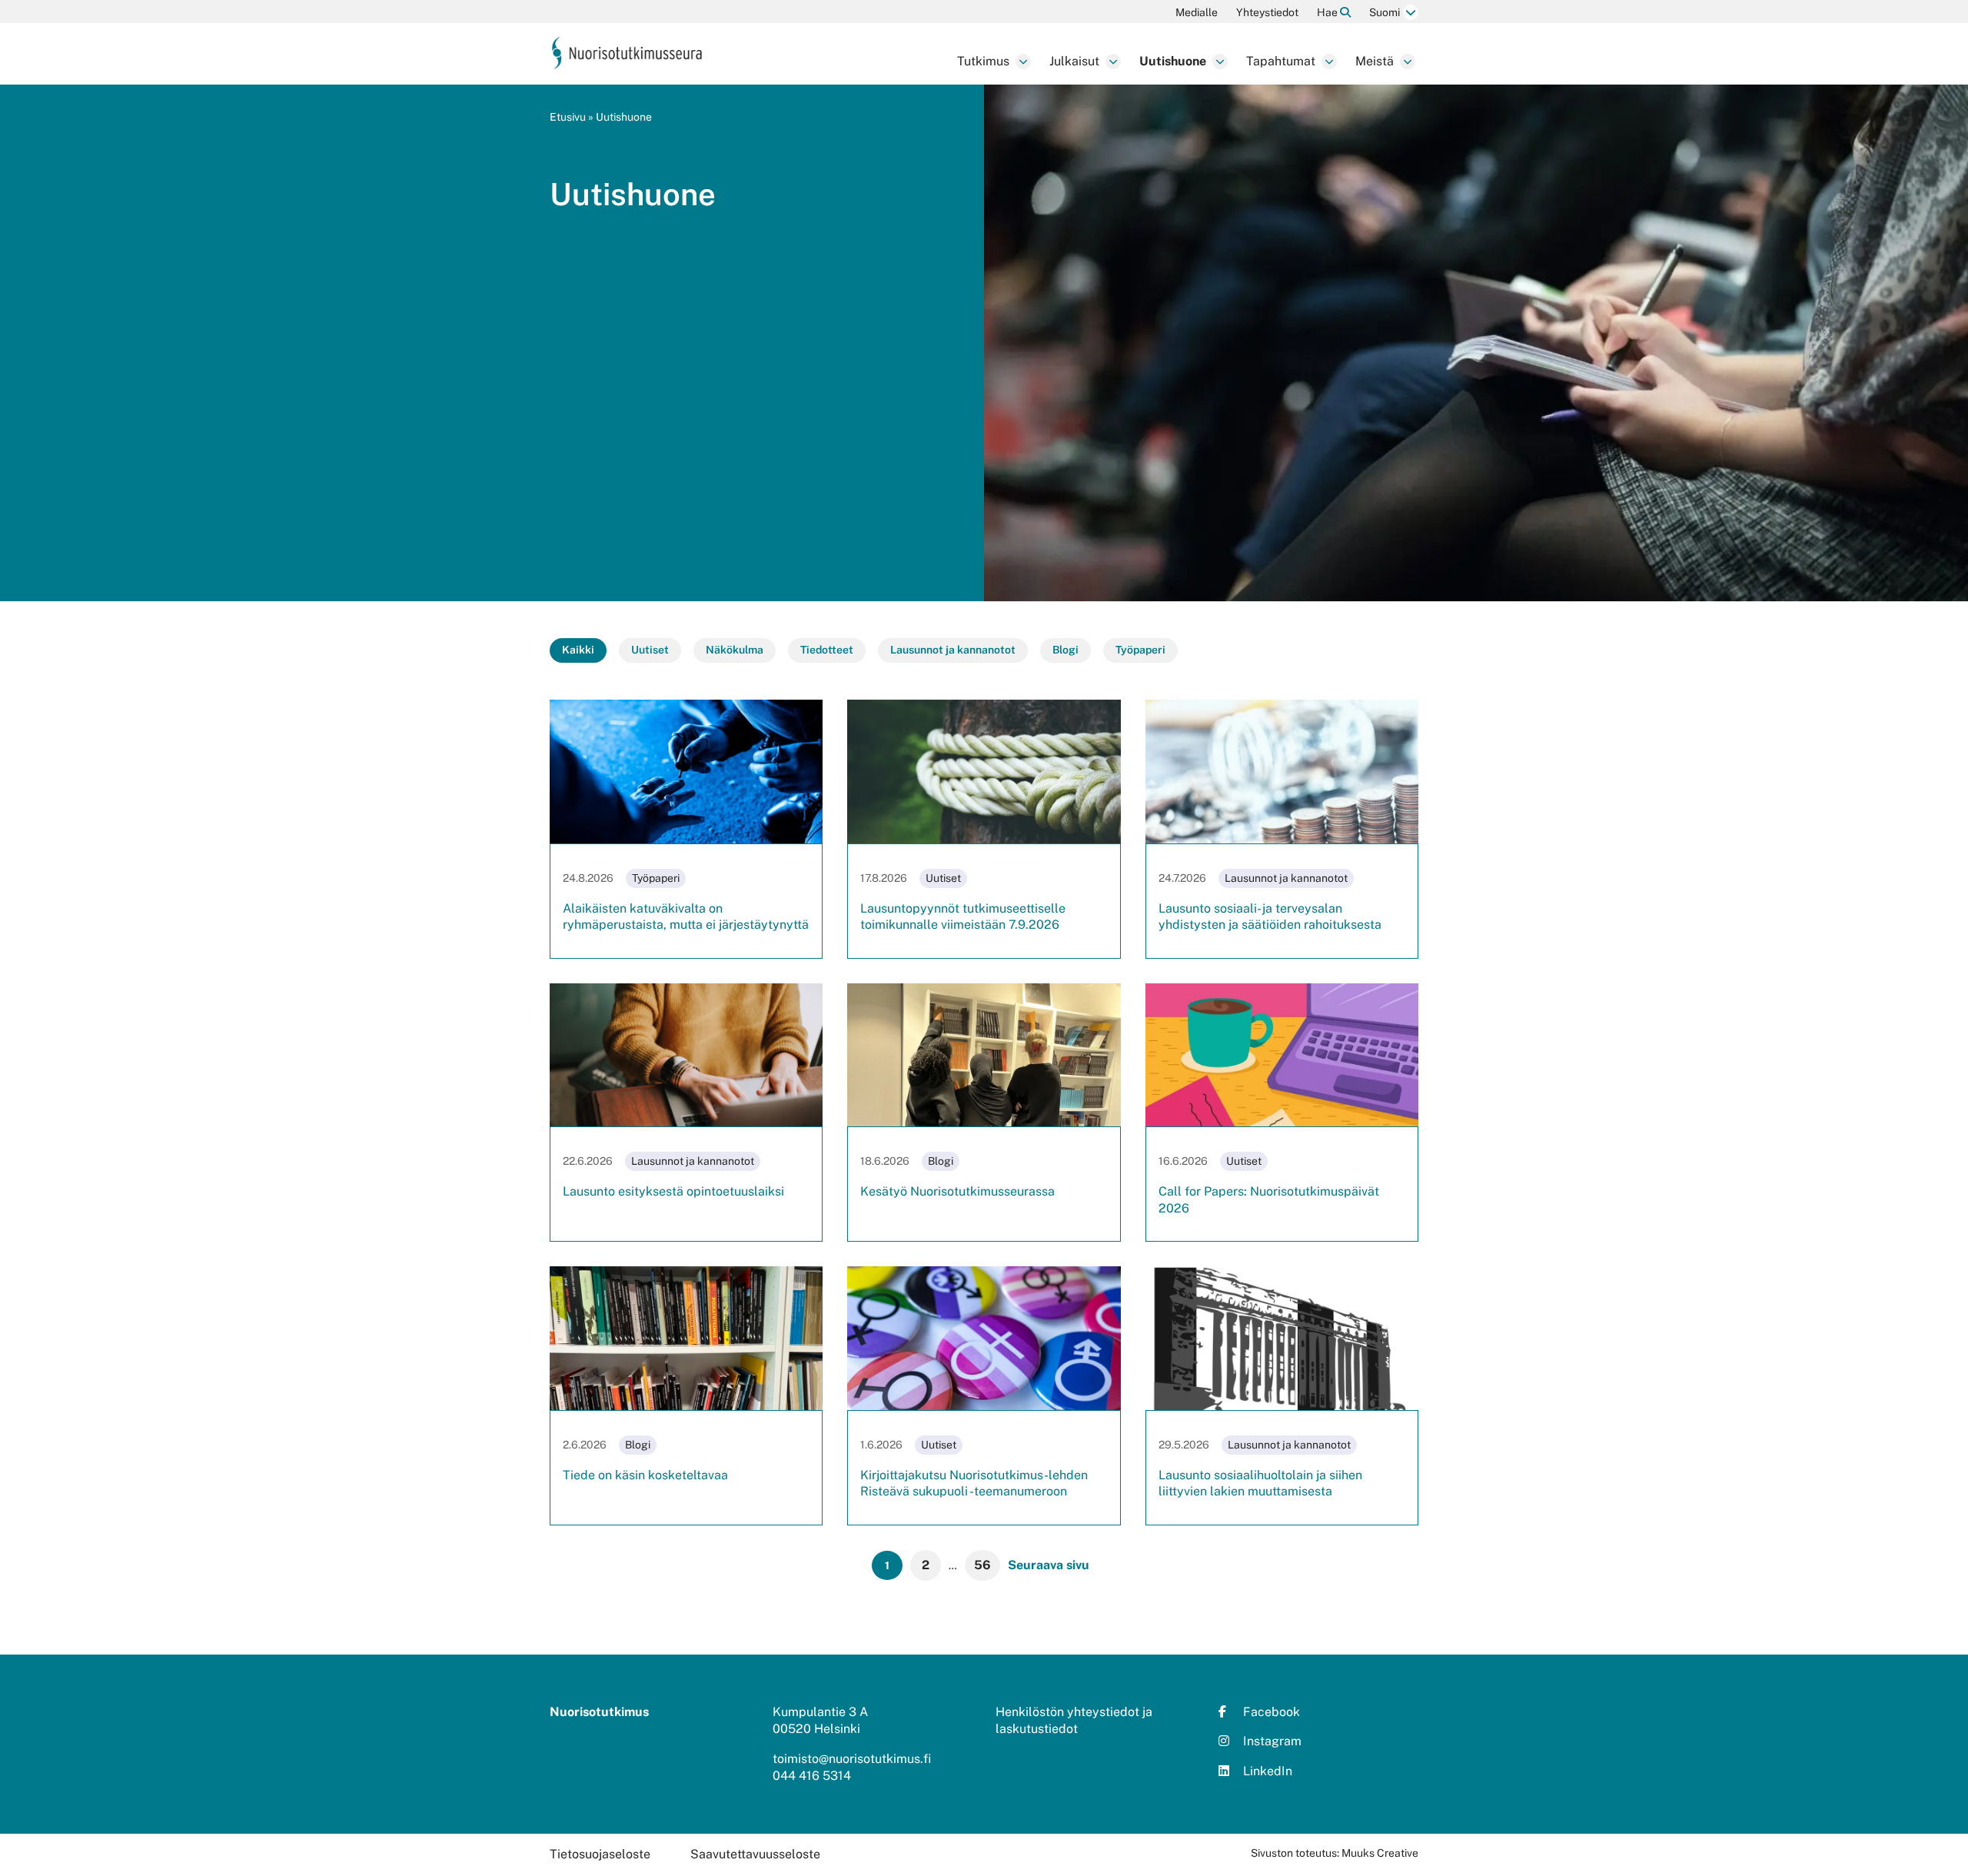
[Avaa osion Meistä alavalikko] (1408, 62)
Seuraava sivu (1049, 1565)
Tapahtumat (1281, 61)
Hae (1328, 12)
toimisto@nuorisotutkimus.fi (852, 1759)
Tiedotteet (827, 650)
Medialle (1197, 12)
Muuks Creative (1380, 1853)
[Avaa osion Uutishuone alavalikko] (1220, 62)
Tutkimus (983, 61)
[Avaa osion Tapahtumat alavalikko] (1329, 62)
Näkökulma (735, 650)
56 (982, 1565)
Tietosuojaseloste (600, 1854)
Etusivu (568, 117)
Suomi (1385, 12)
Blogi (1065, 650)
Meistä (1375, 61)
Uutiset (650, 650)
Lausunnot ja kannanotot (953, 650)
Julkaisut (1074, 61)
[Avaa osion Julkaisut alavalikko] (1113, 62)
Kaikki (578, 650)
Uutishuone (1173, 61)
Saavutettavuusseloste (755, 1854)
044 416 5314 (812, 1776)
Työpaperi (1140, 650)
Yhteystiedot (1267, 12)
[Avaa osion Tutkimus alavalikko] (1023, 62)
